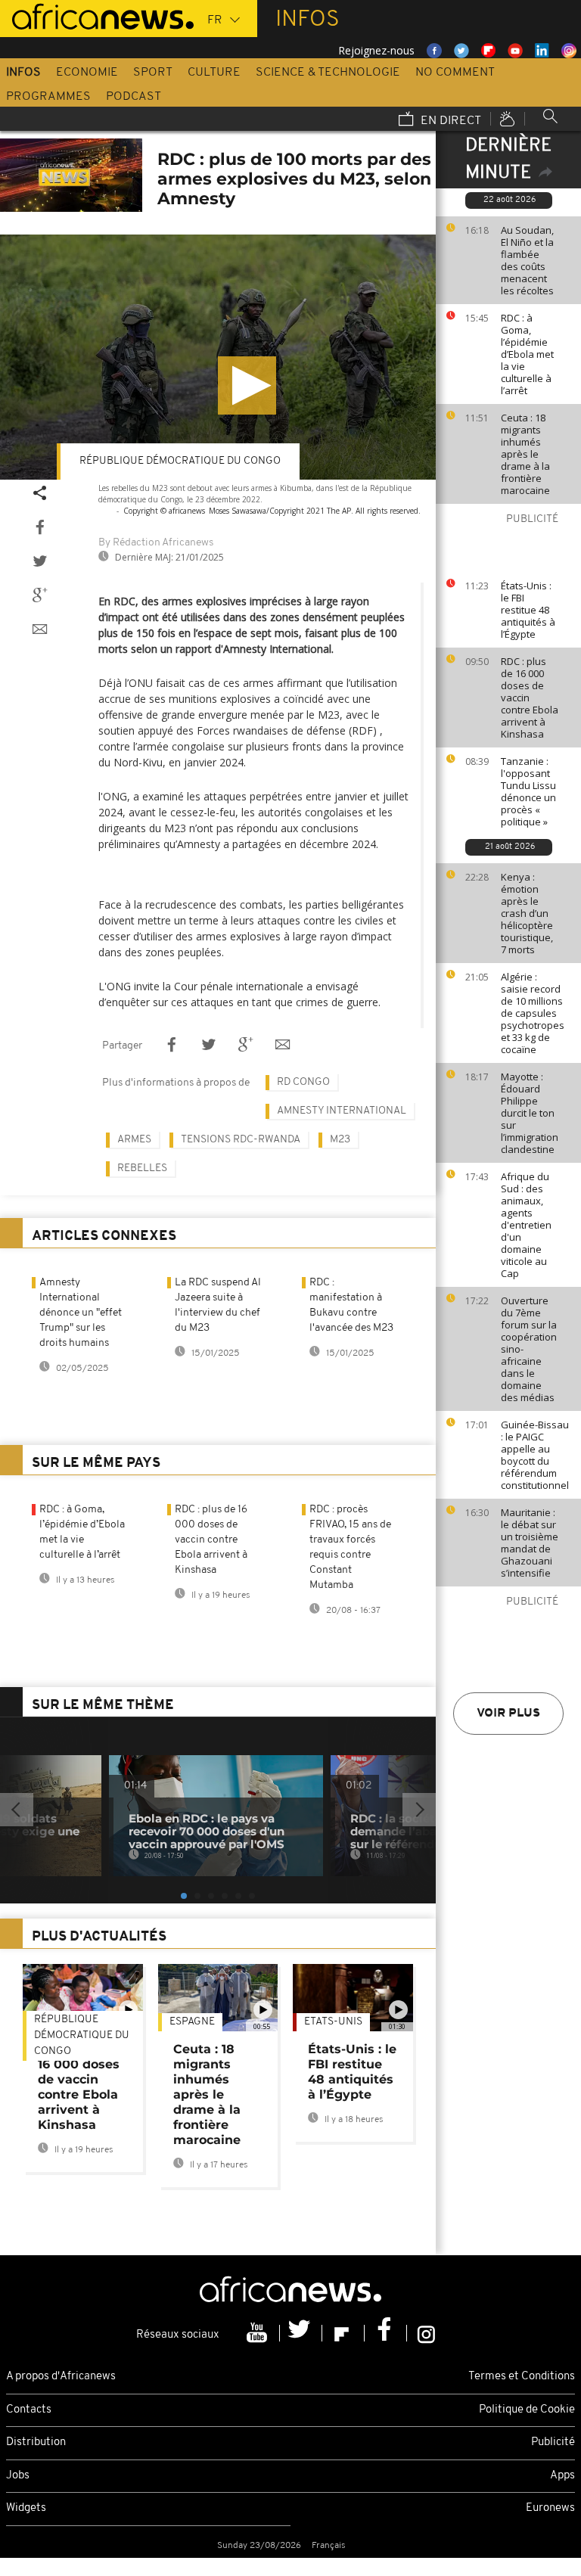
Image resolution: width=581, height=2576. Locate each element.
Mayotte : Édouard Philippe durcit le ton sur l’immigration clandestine (530, 1113)
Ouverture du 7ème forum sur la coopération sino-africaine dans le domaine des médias (529, 1349)
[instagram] (426, 2333)
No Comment (455, 73)
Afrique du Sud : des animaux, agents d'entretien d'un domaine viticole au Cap (526, 1225)
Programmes (48, 97)
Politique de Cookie (527, 2410)
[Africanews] (97, 15)
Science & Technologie (328, 73)
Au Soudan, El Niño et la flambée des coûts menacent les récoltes (527, 260)
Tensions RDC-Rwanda (241, 1140)
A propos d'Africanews (61, 2377)
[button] (247, 385)
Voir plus (508, 1714)
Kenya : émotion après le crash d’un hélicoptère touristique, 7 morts (527, 913)
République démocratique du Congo (180, 461)
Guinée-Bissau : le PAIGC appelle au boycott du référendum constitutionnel (535, 1455)
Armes (134, 1140)
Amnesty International (342, 1111)
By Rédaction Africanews (156, 543)
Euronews (550, 2508)
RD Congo (303, 1082)
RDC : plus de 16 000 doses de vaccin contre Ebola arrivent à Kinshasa (530, 698)
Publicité (553, 2442)
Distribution (36, 2442)
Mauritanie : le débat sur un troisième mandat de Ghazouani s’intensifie (530, 1543)
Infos (23, 73)
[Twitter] (301, 2333)
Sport (153, 73)
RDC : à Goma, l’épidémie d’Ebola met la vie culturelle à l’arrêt (527, 354)
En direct (449, 121)
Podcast (134, 97)
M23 (340, 1140)
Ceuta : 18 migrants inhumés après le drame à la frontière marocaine (525, 454)
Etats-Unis (333, 2022)
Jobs (18, 2476)
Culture (214, 73)
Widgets (26, 2508)
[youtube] (259, 2333)
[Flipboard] (343, 2333)
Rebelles (142, 1168)
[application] (218, 357)
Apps (562, 2476)
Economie (87, 73)
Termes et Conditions (522, 2377)
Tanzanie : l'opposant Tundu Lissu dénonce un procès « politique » (528, 791)
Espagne (192, 2022)
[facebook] (386, 2333)
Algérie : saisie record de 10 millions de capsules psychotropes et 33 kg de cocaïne (533, 1013)
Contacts (29, 2410)
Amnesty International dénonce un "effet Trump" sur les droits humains (81, 1313)
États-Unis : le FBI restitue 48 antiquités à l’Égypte (528, 610)
